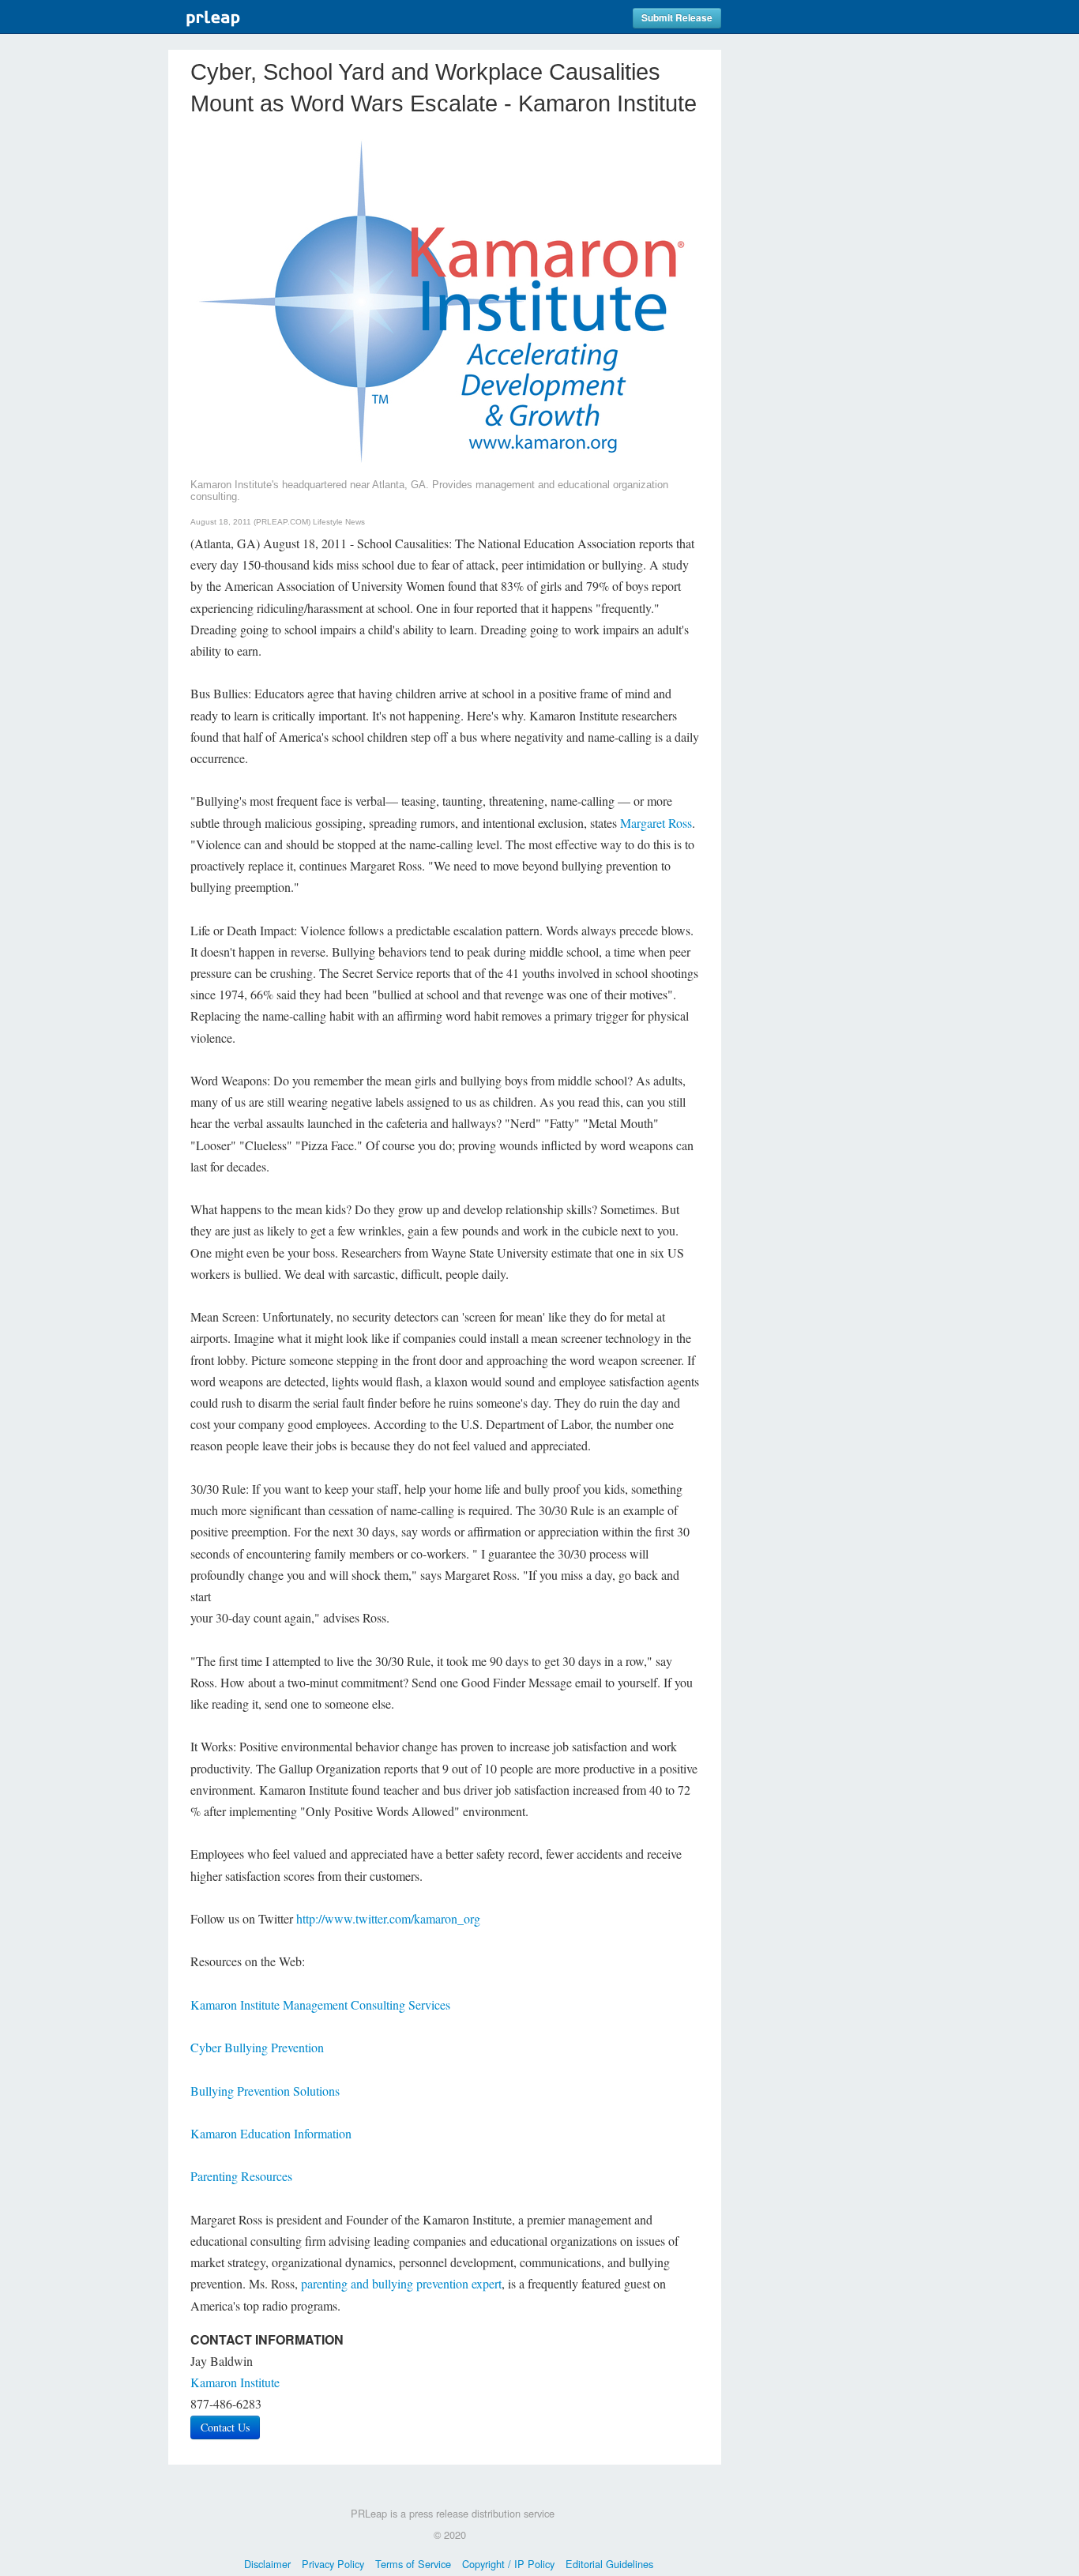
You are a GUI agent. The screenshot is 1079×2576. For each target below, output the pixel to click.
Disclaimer (267, 2564)
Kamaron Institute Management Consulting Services (320, 2004)
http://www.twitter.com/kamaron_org (388, 1918)
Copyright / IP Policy (508, 2564)
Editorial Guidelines (609, 2564)
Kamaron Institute (235, 2382)
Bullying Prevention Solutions (265, 2091)
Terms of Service (413, 2564)
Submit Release (677, 18)
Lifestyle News (339, 522)
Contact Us (225, 2427)
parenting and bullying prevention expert (401, 2283)
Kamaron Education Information (271, 2133)
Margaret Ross (656, 823)
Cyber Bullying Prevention (257, 2047)
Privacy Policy (333, 2564)
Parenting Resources (241, 2176)
